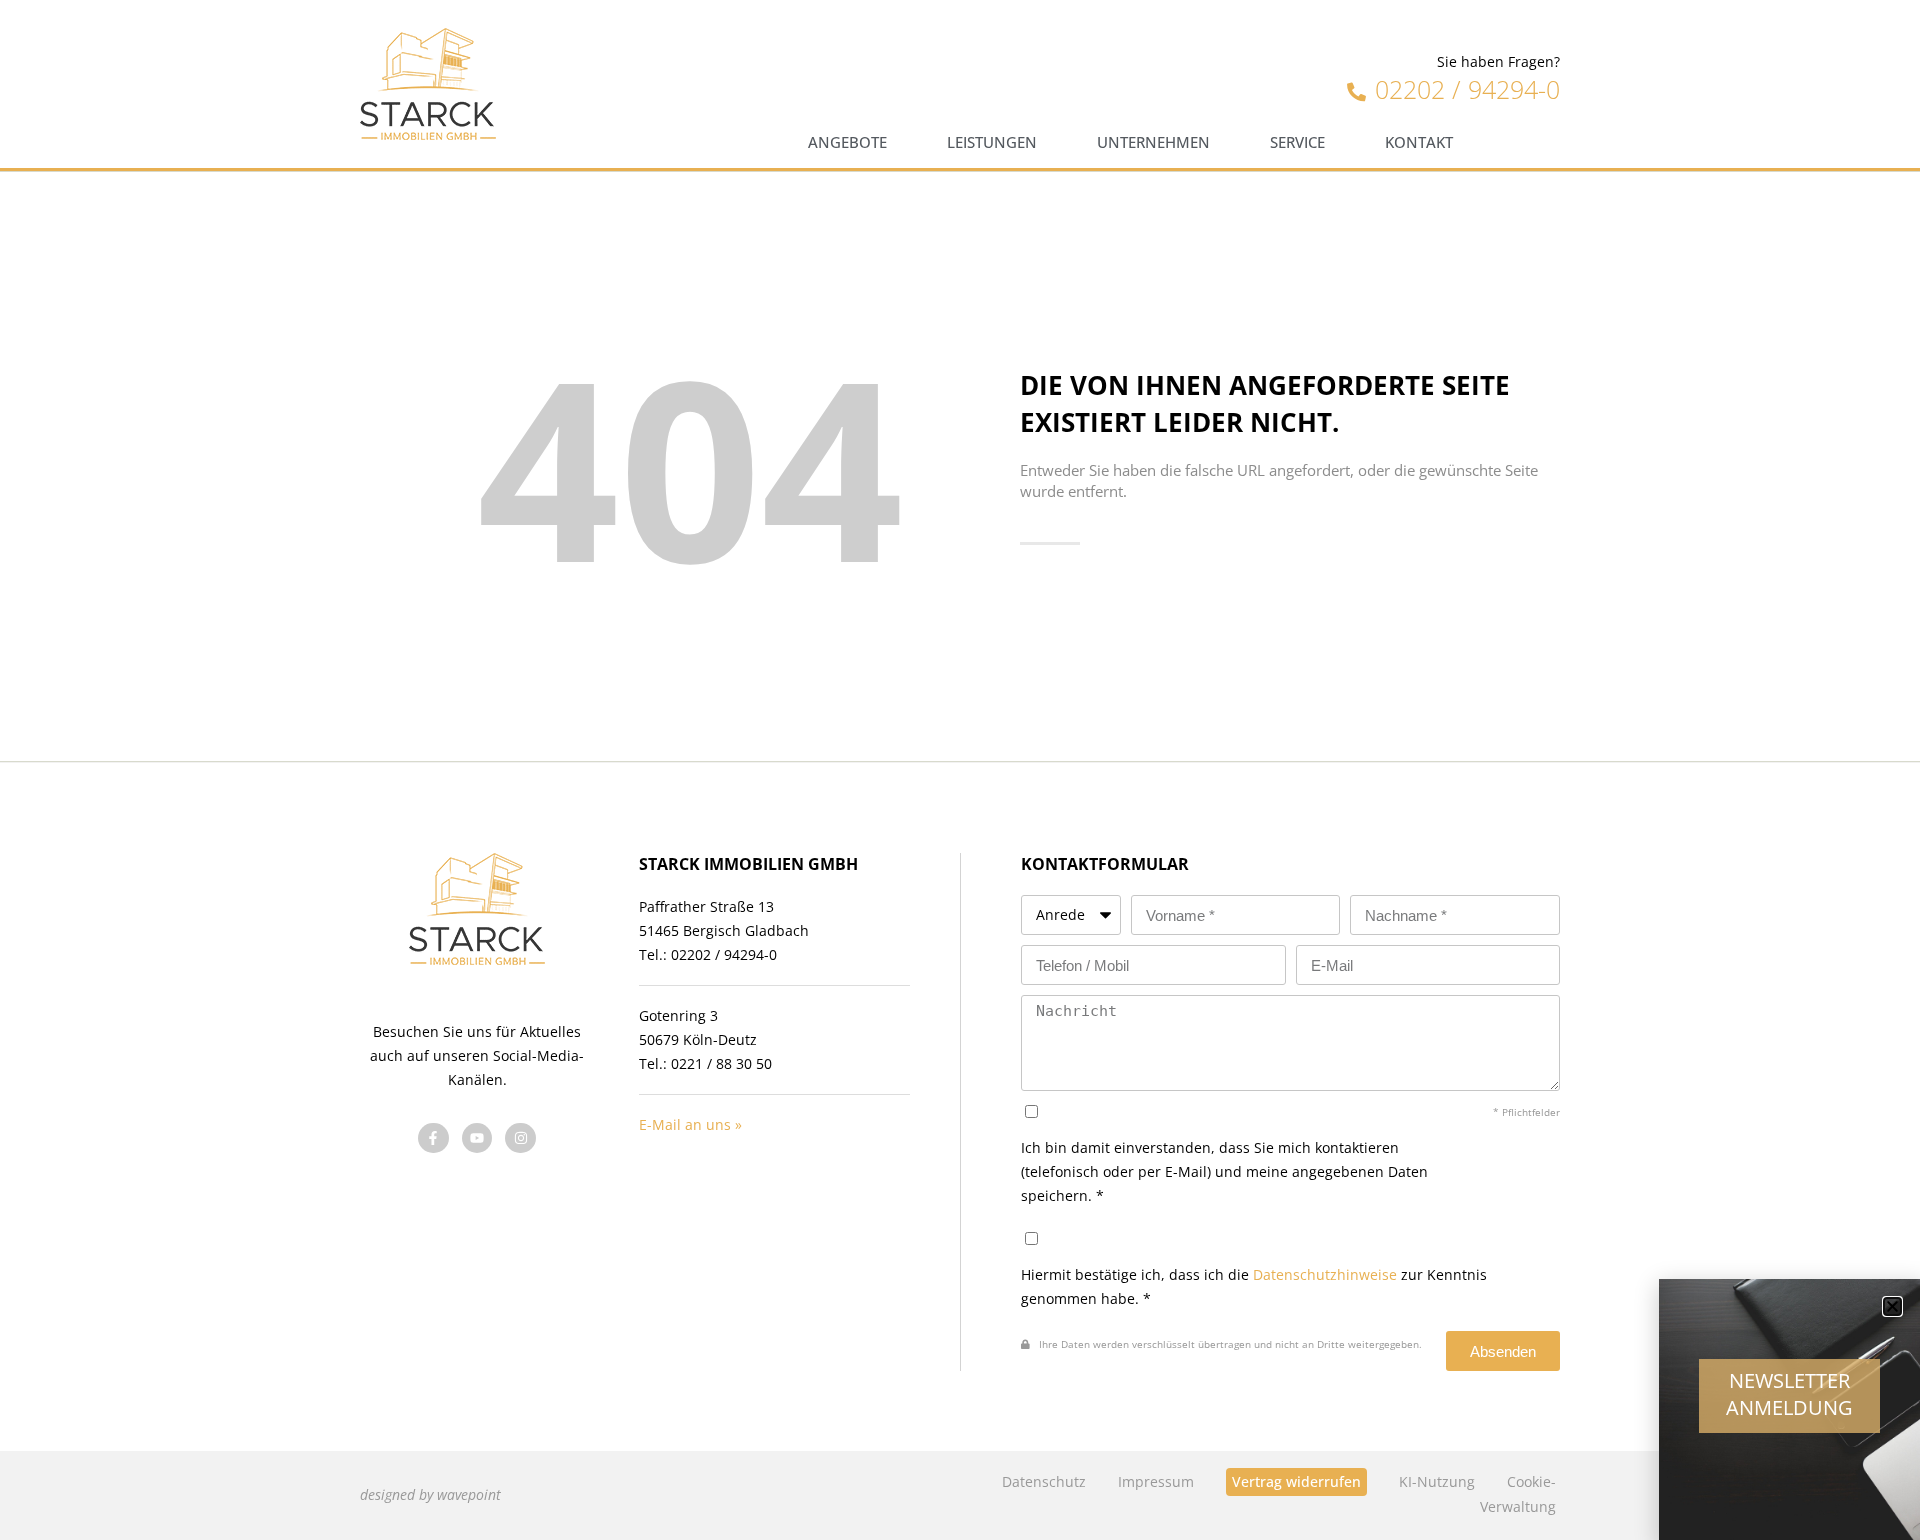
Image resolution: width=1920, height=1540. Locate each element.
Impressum (1156, 1481)
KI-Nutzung (1437, 1481)
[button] (1892, 1306)
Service (1297, 142)
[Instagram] (520, 1138)
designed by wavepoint (430, 1494)
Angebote (847, 142)
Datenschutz (1044, 1481)
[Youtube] (477, 1138)
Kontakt (1419, 142)
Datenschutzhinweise (1325, 1274)
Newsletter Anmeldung (1789, 1394)
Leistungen (992, 142)
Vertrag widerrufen (1296, 1481)
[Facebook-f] (433, 1138)
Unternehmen (1153, 142)
